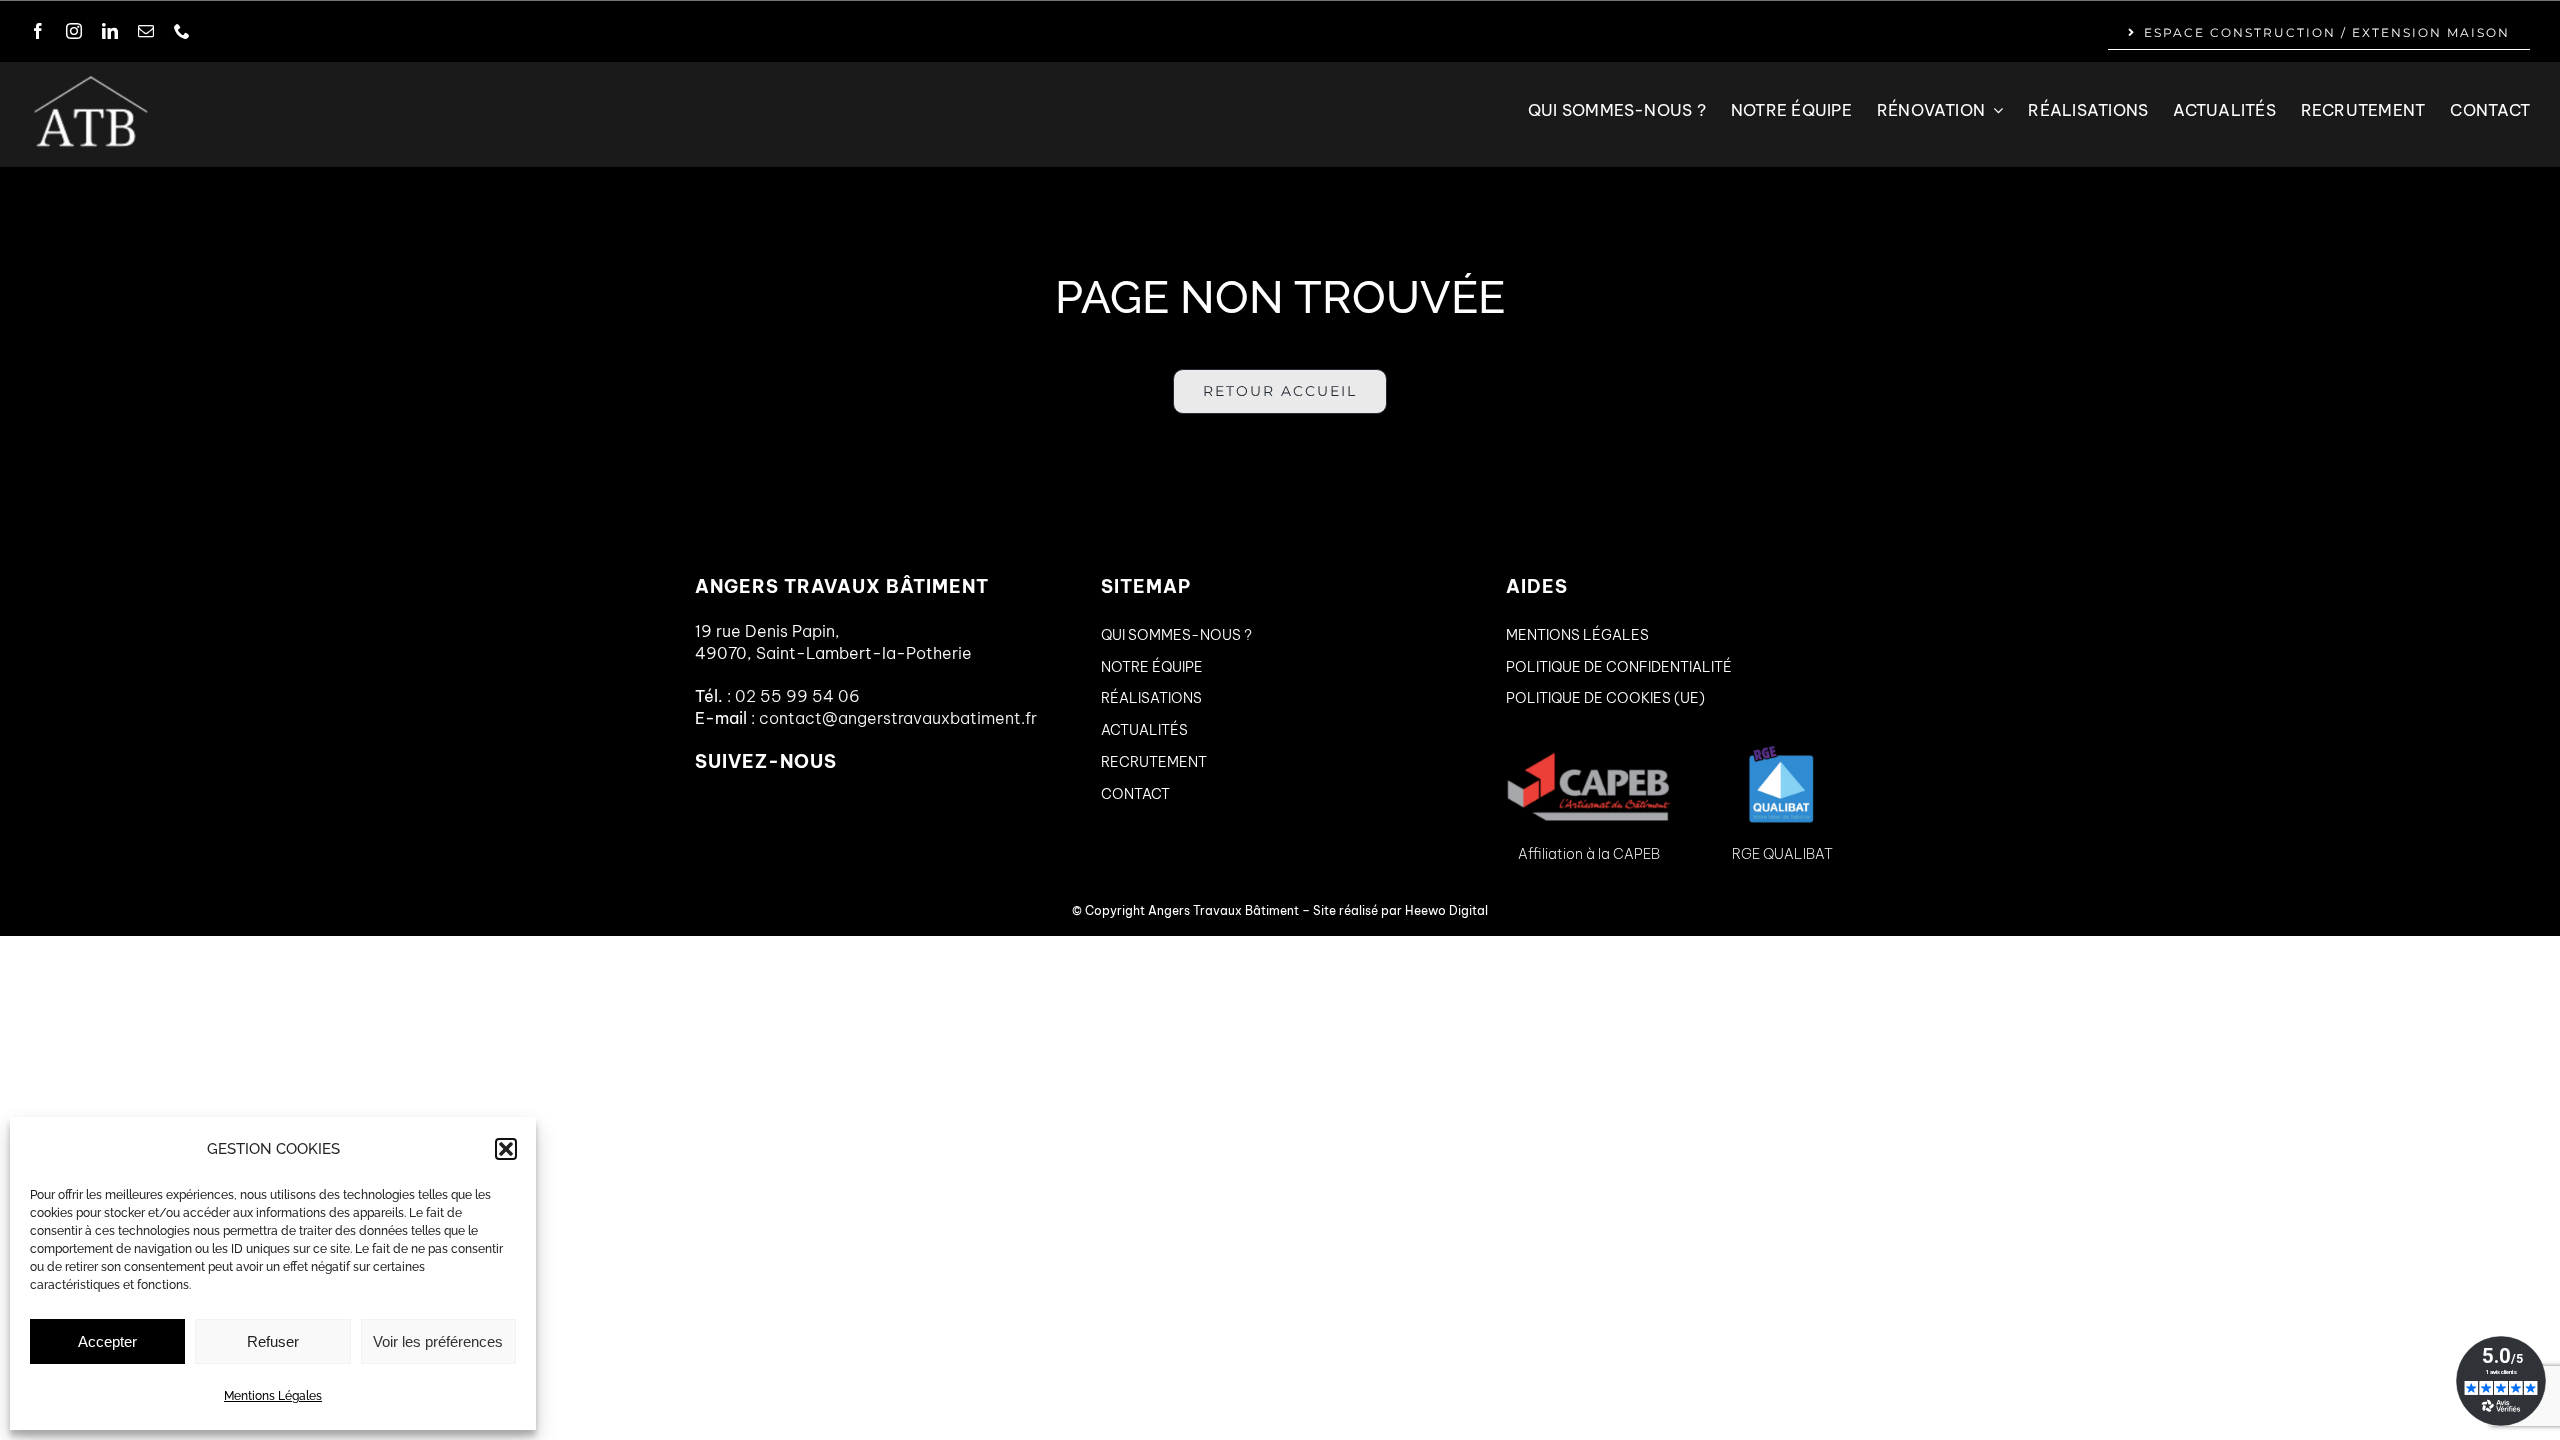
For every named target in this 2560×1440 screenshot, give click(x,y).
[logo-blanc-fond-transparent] (90, 80)
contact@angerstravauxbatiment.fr (898, 718)
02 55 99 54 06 (797, 696)
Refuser (273, 1341)
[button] (506, 1149)
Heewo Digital (1446, 910)
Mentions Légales (273, 1396)
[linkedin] (110, 31)
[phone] (182, 31)
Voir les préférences (438, 1341)
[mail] (146, 31)
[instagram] (74, 31)
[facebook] (38, 31)
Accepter (107, 1341)
